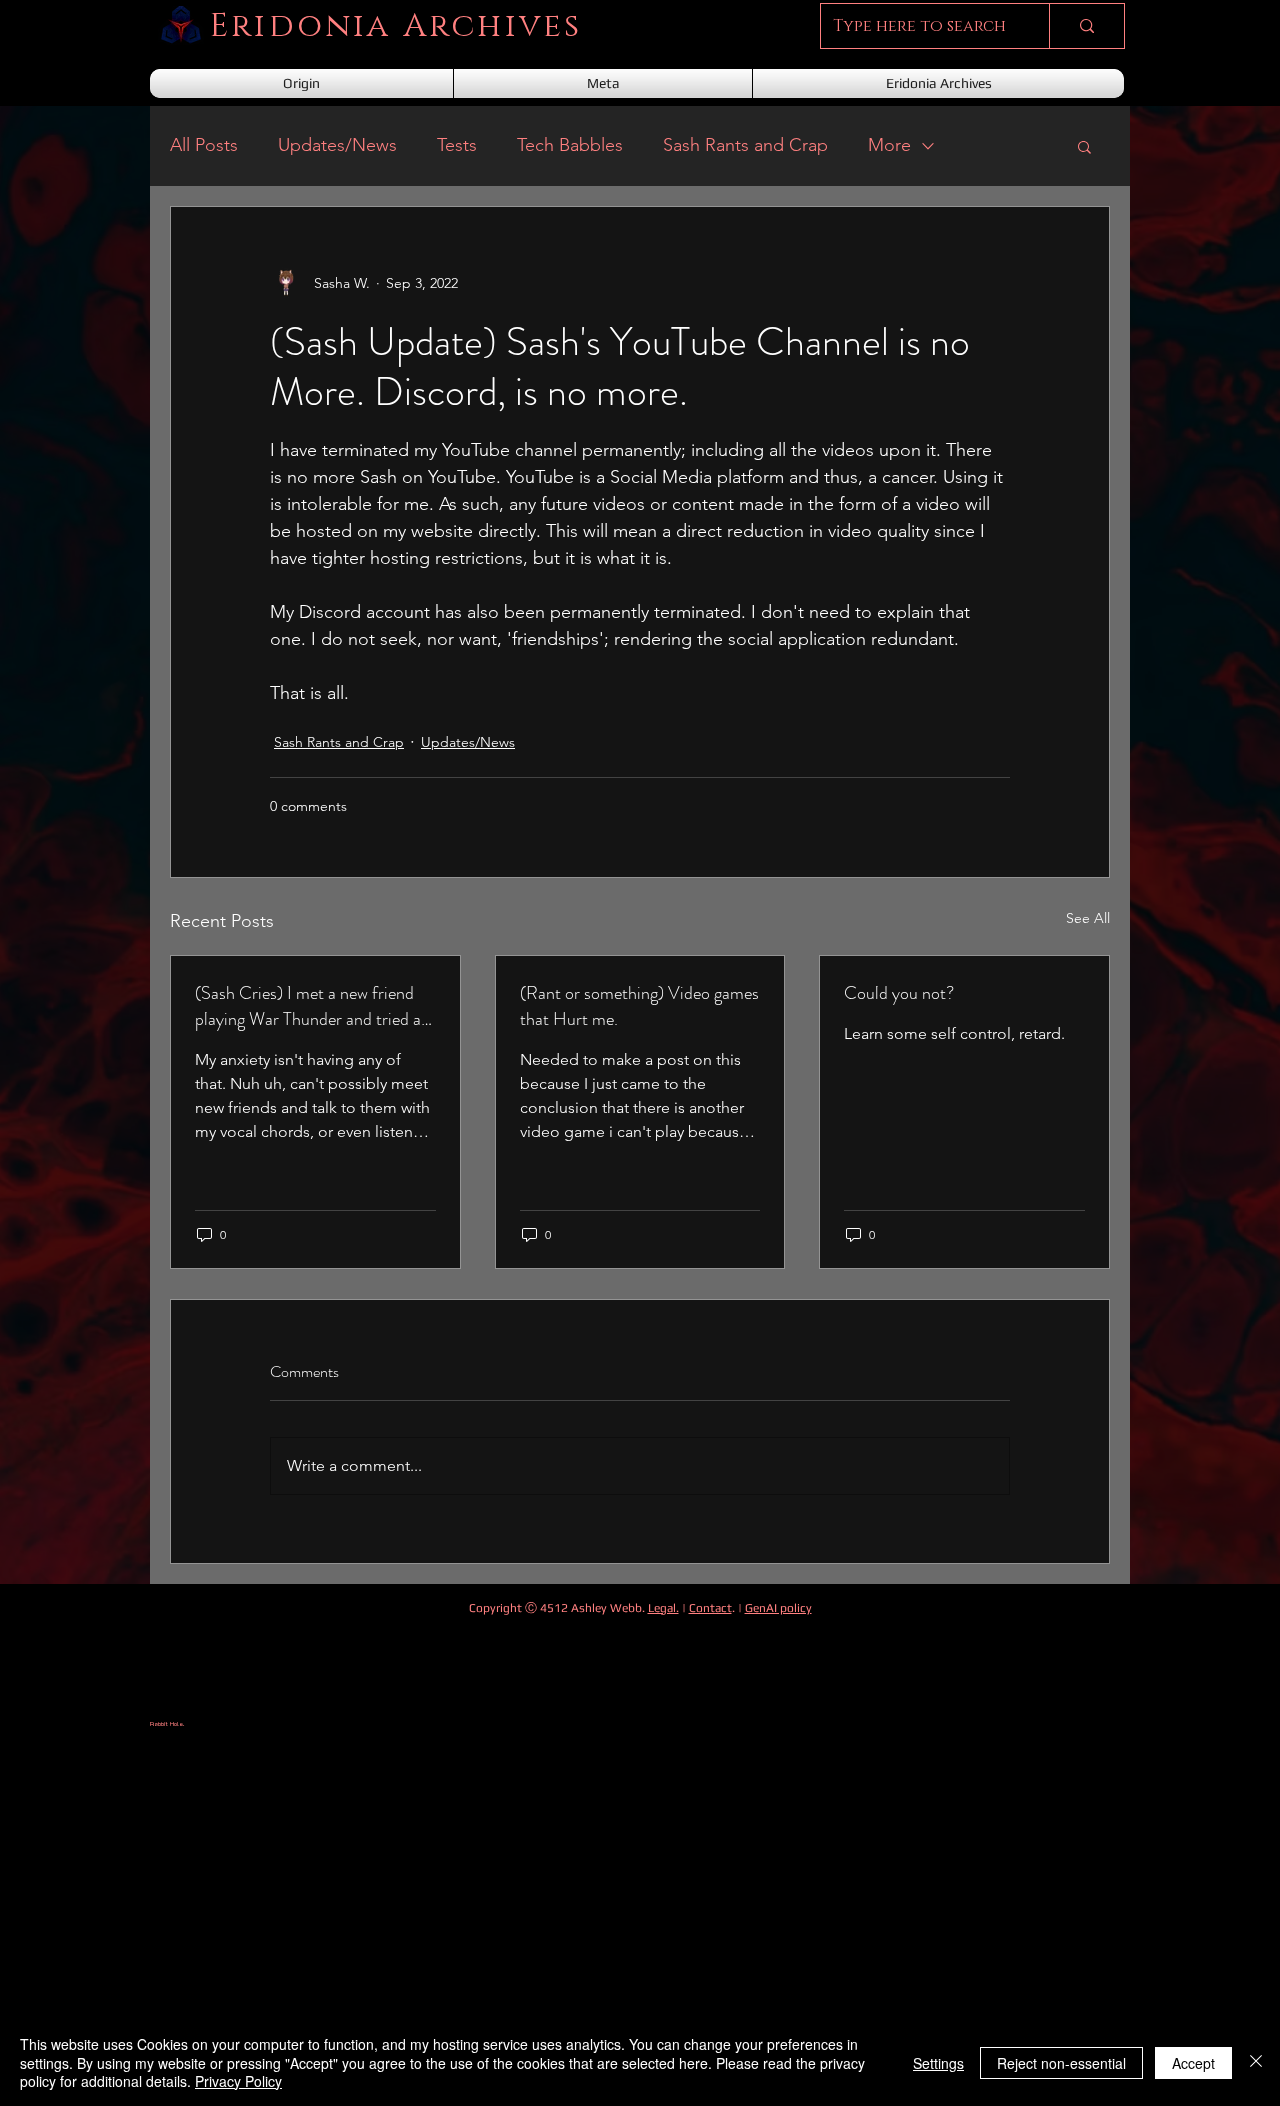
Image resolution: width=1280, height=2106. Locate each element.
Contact (710, 1608)
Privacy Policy (238, 2081)
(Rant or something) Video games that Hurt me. (639, 1006)
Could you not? (899, 993)
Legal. (663, 1608)
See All (1088, 918)
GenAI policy (778, 1608)
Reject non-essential (1061, 2063)
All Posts (204, 145)
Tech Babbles (570, 145)
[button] (1084, 146)
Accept (1193, 2063)
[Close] (1256, 2062)
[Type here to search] (1086, 26)
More (889, 145)
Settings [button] (938, 2063)
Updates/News (337, 145)
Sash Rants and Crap (745, 145)
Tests (457, 145)
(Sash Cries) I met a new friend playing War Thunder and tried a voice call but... (308, 1006)
